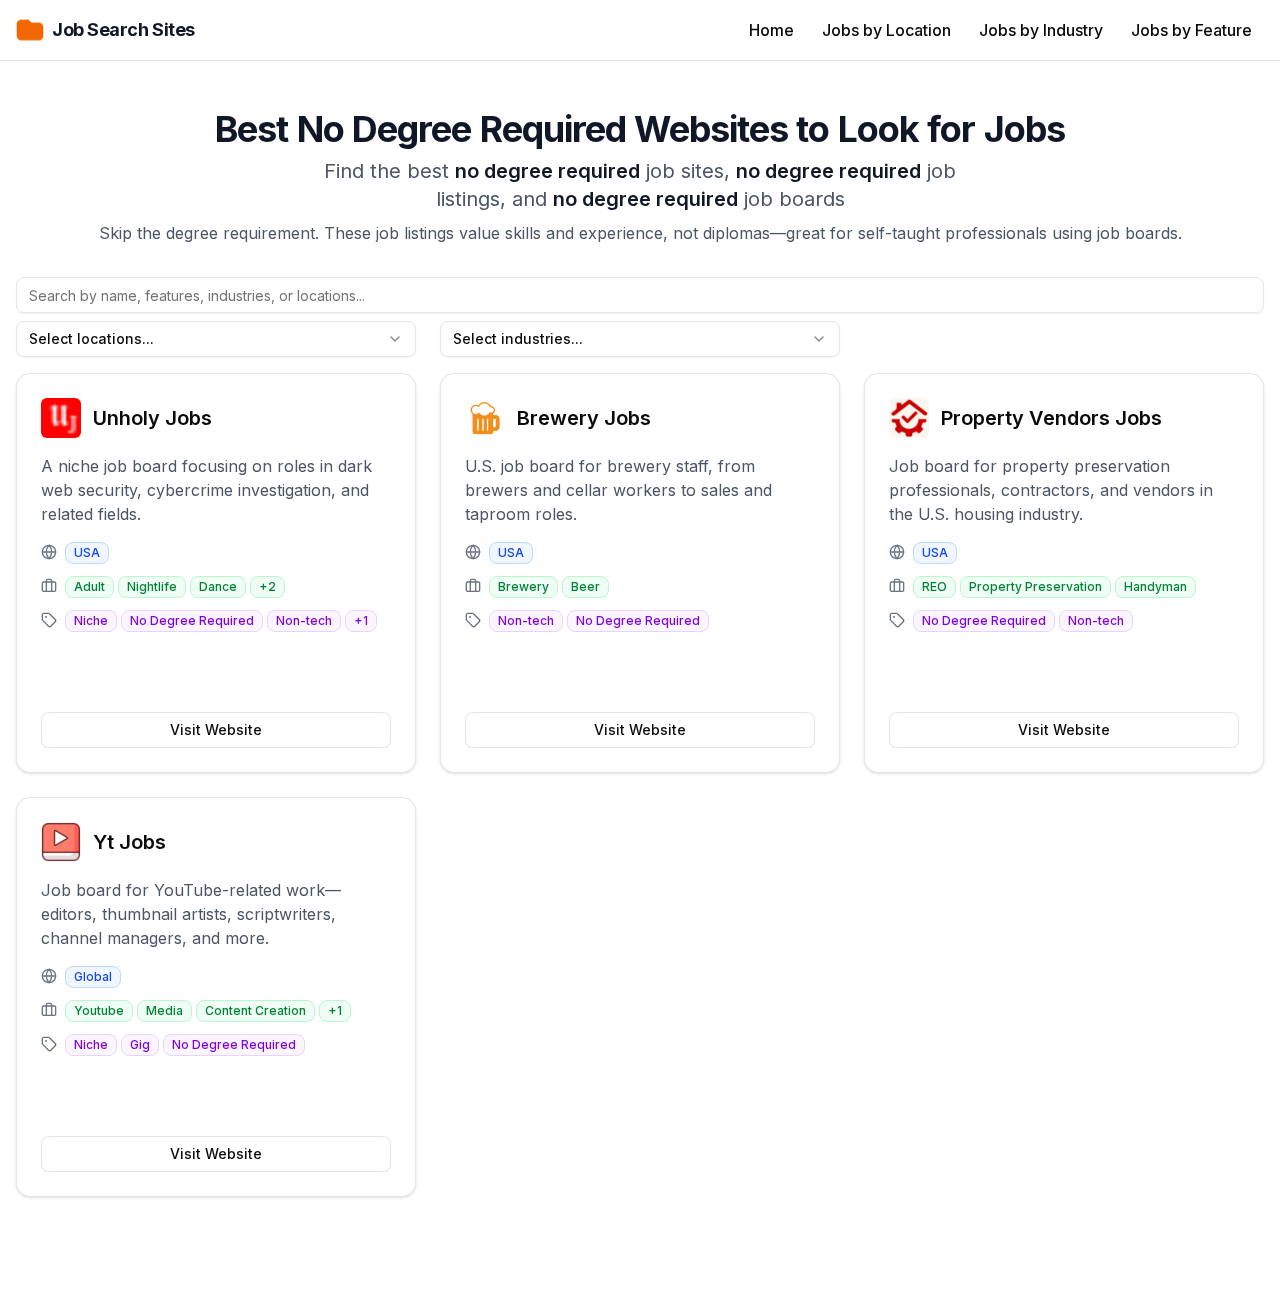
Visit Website (216, 729)
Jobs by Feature (1191, 30)
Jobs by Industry (1041, 30)
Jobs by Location (886, 30)
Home (771, 30)
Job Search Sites (123, 29)
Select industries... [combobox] (518, 338)
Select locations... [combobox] (91, 338)
